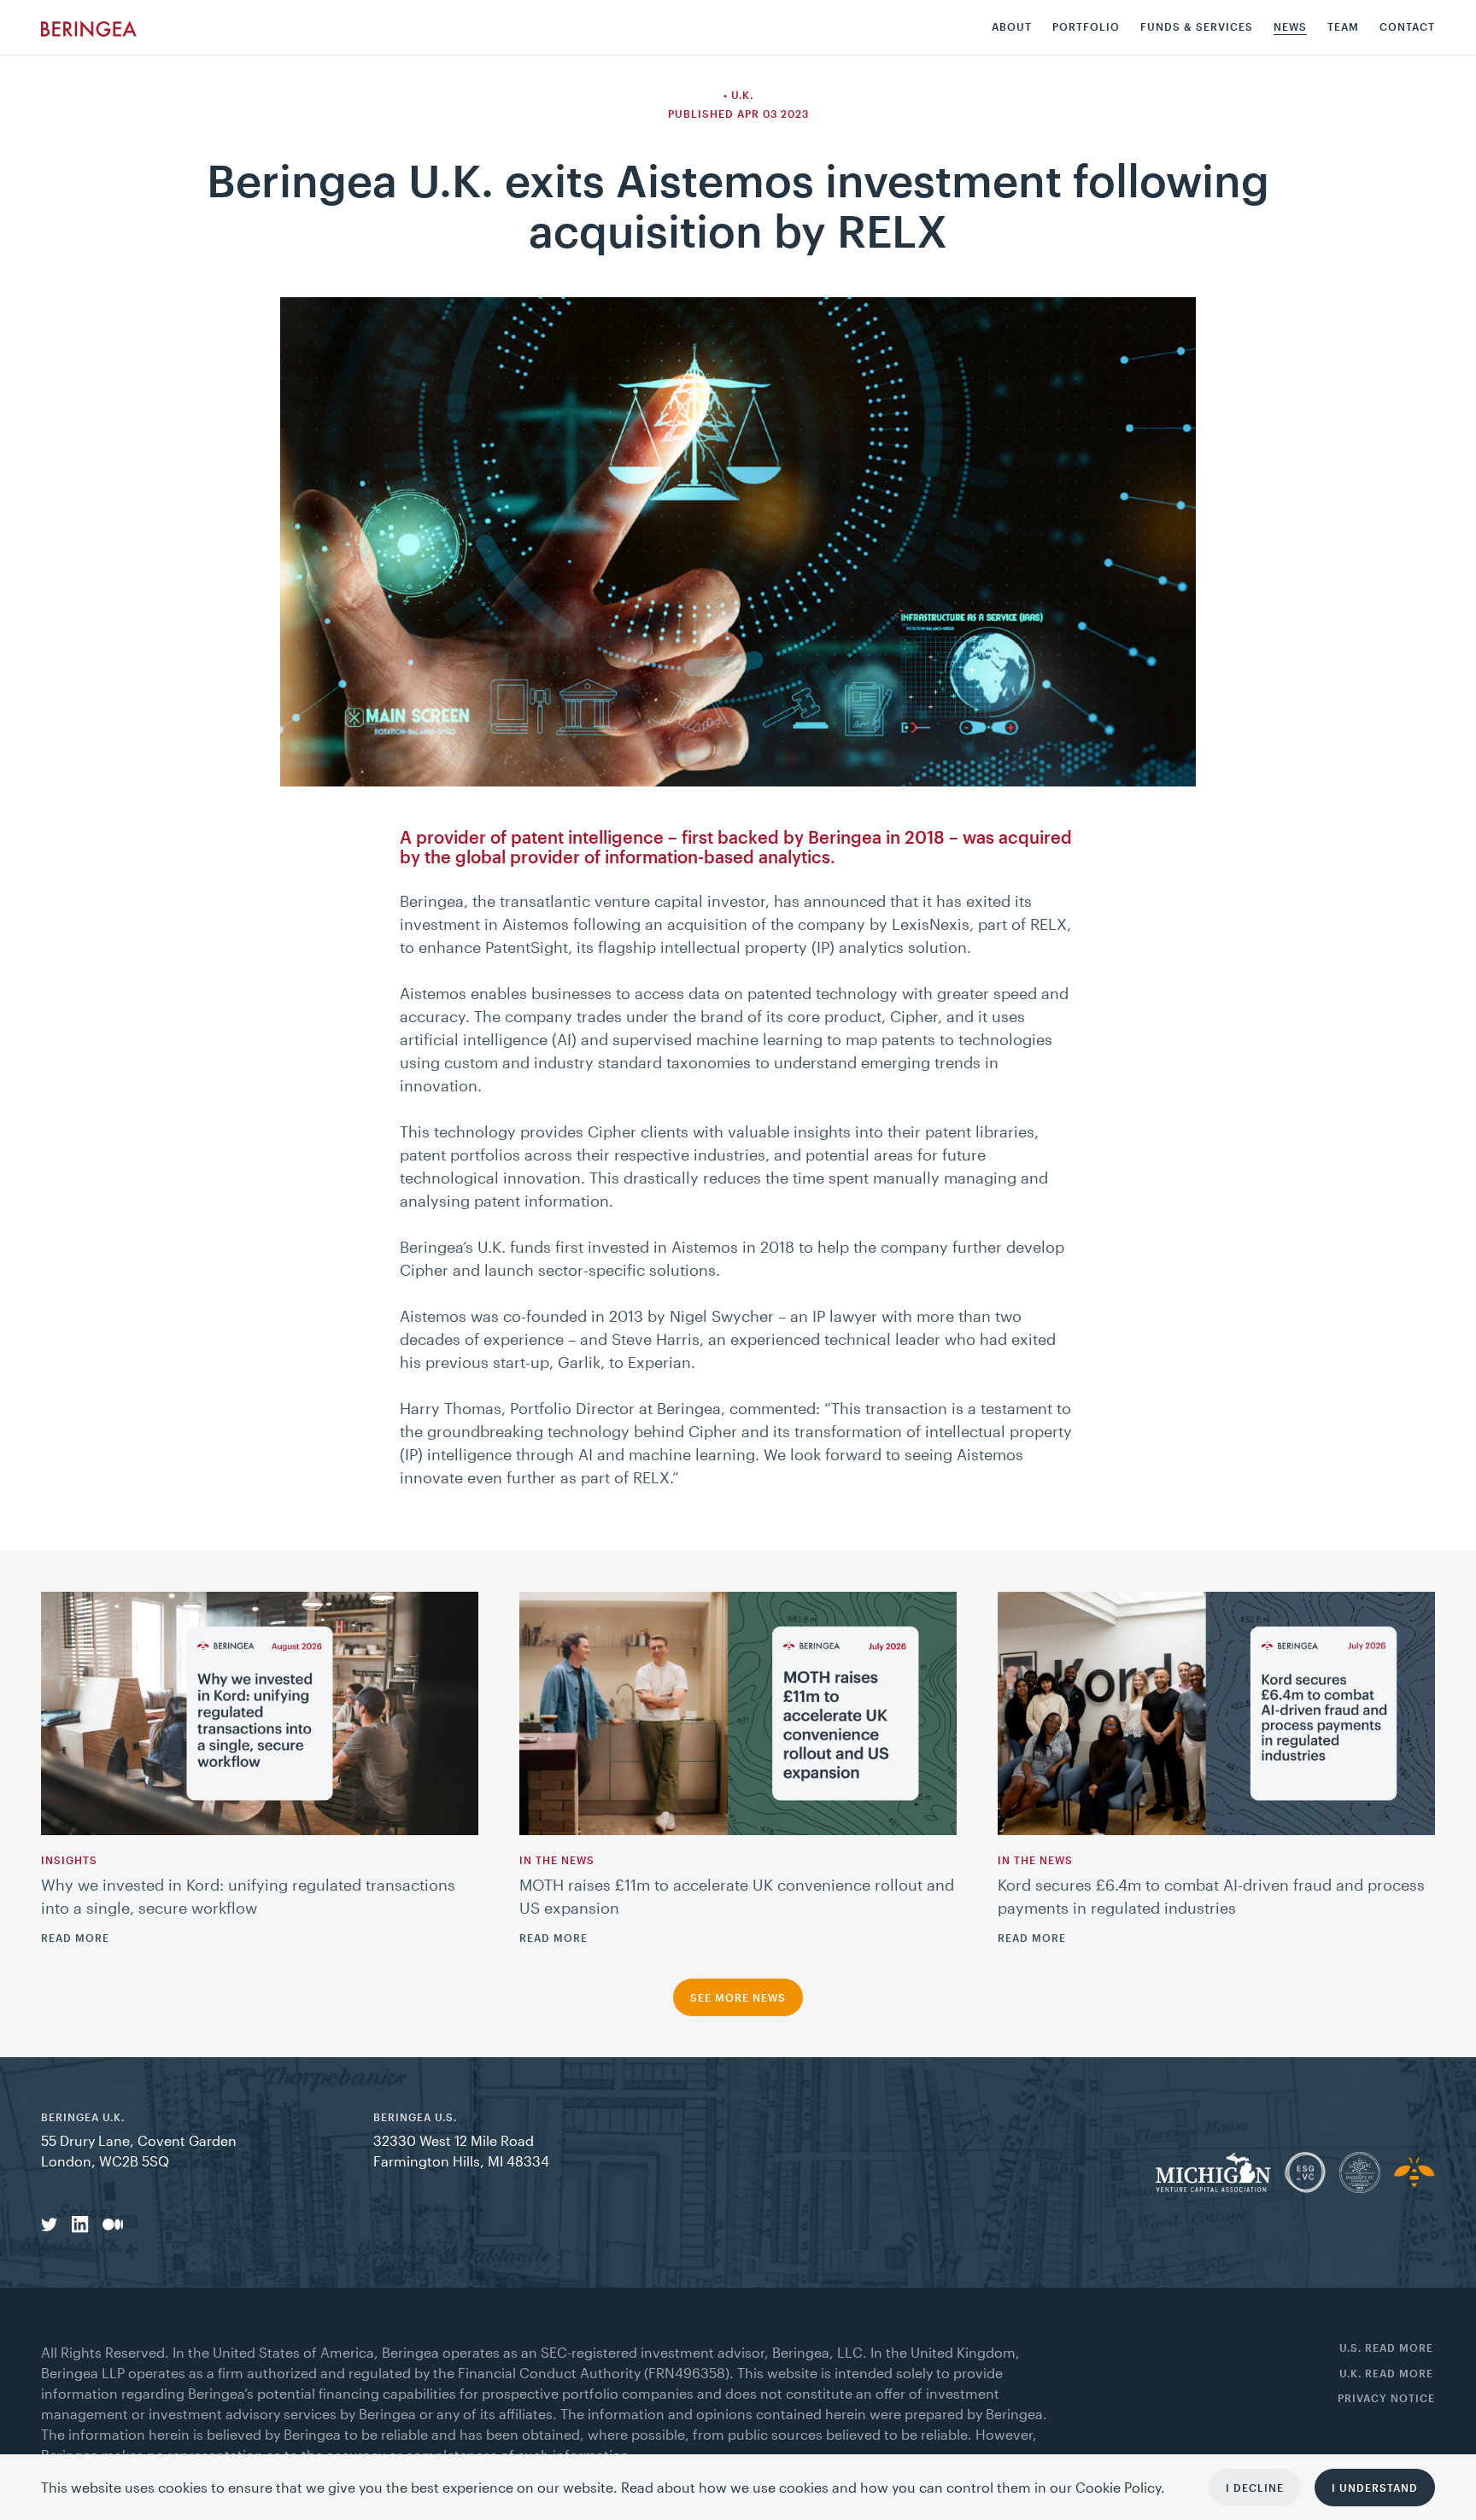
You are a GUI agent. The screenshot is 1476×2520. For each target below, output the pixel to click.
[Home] (89, 27)
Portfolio (1086, 27)
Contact (1407, 27)
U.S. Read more (1386, 2348)
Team (1343, 27)
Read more (75, 1938)
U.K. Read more (1386, 2374)
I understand (1375, 2488)
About (1012, 27)
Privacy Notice (1386, 2398)
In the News (557, 1860)
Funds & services (1197, 27)
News (1290, 27)
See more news (738, 1997)
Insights (69, 1860)
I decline (1255, 2488)
